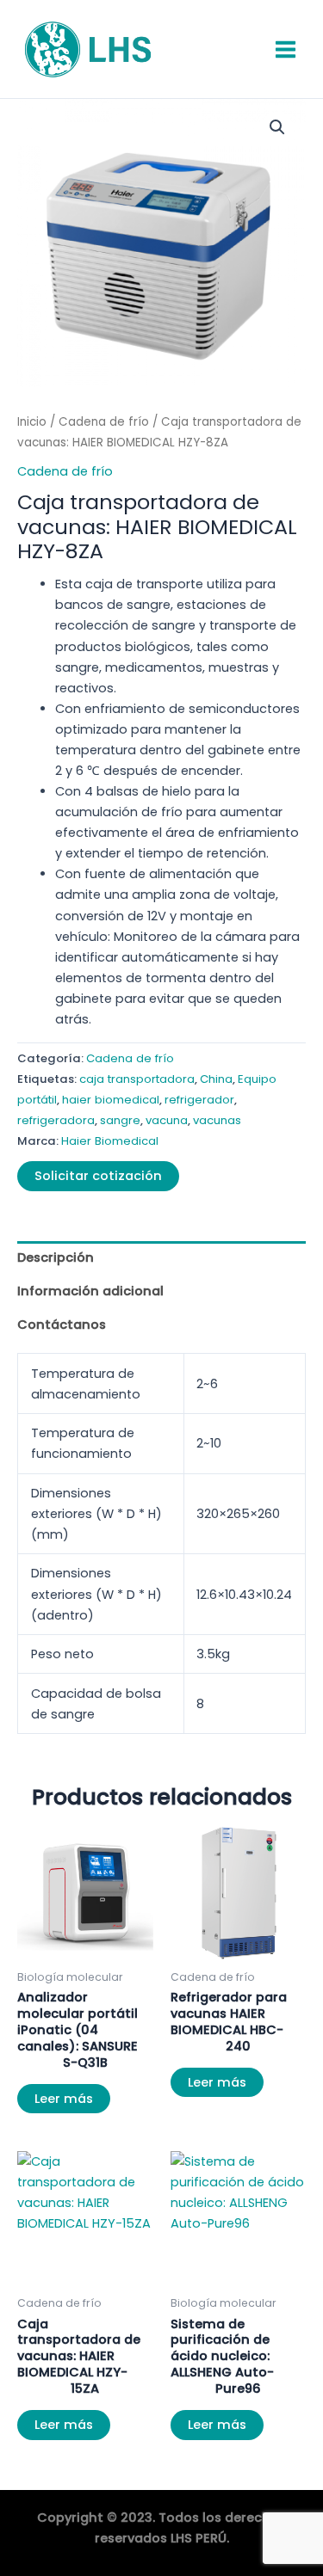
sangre (120, 1120)
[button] (277, 127)
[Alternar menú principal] (286, 49)
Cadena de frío (104, 422)
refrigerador (199, 1100)
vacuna (167, 1120)
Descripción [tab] (56, 1257)
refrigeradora (56, 1120)
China (216, 1079)
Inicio (32, 422)
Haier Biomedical (110, 1141)
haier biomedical (111, 1100)
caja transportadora (137, 1079)
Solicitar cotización (98, 1176)
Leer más (64, 2099)
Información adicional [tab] (90, 1291)
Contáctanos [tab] (62, 1325)
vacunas (217, 1120)
